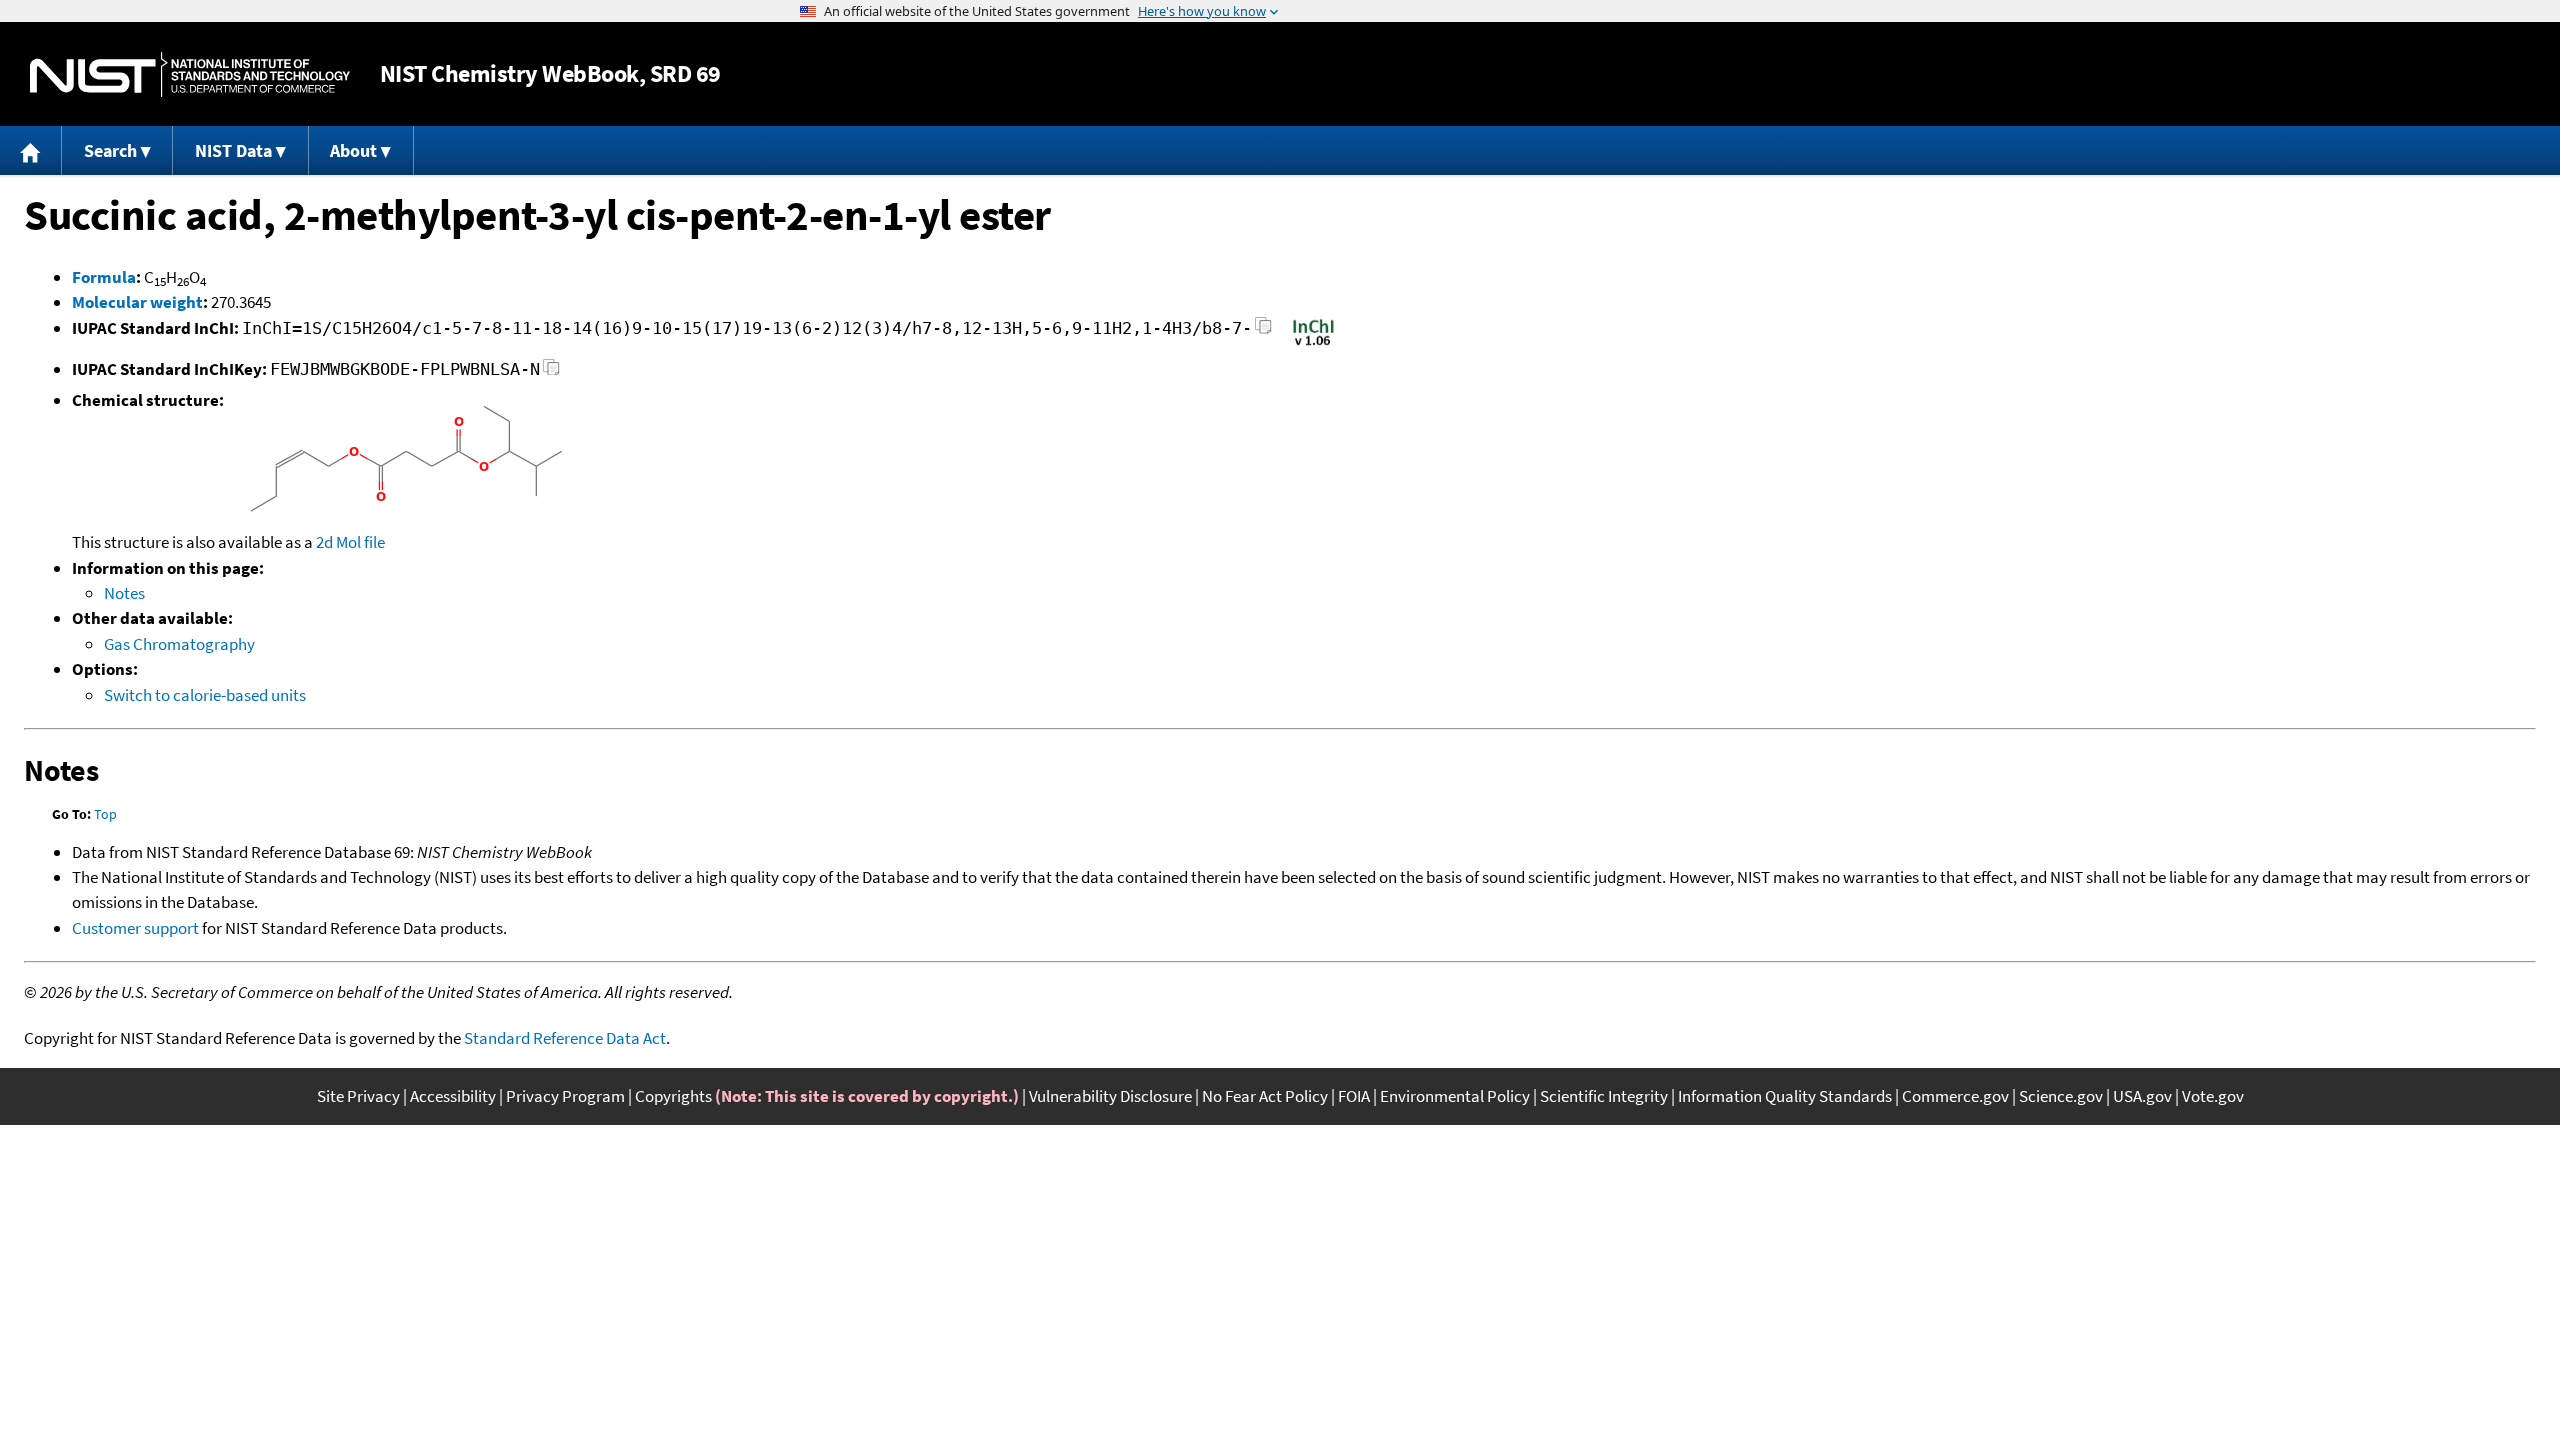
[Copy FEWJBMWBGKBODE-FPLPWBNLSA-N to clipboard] (551, 372)
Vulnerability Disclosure (1110, 1096)
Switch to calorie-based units (205, 695)
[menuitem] (31, 150)
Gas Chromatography (179, 644)
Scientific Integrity (1604, 1096)
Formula (104, 277)
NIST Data (233, 150)
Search (110, 150)
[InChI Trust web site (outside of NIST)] (1313, 344)
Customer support (135, 928)
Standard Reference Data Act (565, 1038)
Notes (124, 593)
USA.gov (2142, 1096)
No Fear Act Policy (1265, 1096)
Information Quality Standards (1785, 1096)
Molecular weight (137, 302)
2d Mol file (350, 542)
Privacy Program (565, 1096)
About (353, 150)
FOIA (1354, 1096)
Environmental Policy (1455, 1096)
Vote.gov (2213, 1096)
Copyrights (673, 1096)
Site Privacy (358, 1096)
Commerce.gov (1955, 1096)
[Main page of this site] (31, 150)
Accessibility (453, 1096)
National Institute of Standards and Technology (190, 74)
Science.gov (2061, 1096)
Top (105, 814)
